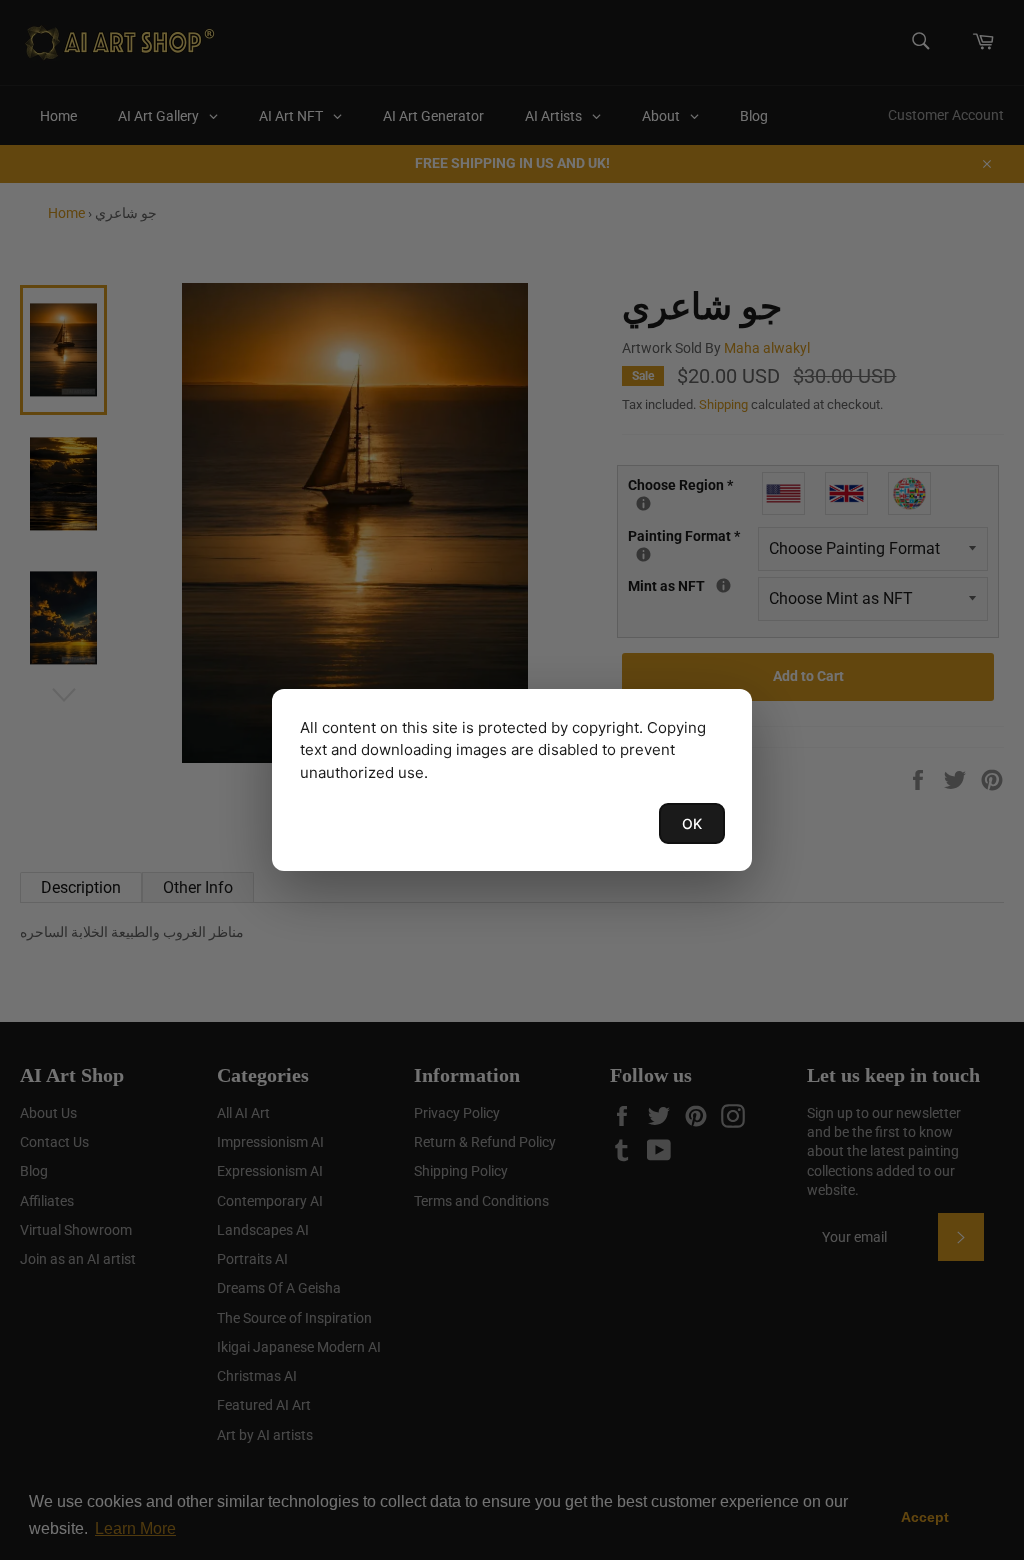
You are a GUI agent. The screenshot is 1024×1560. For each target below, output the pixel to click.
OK (692, 823)
